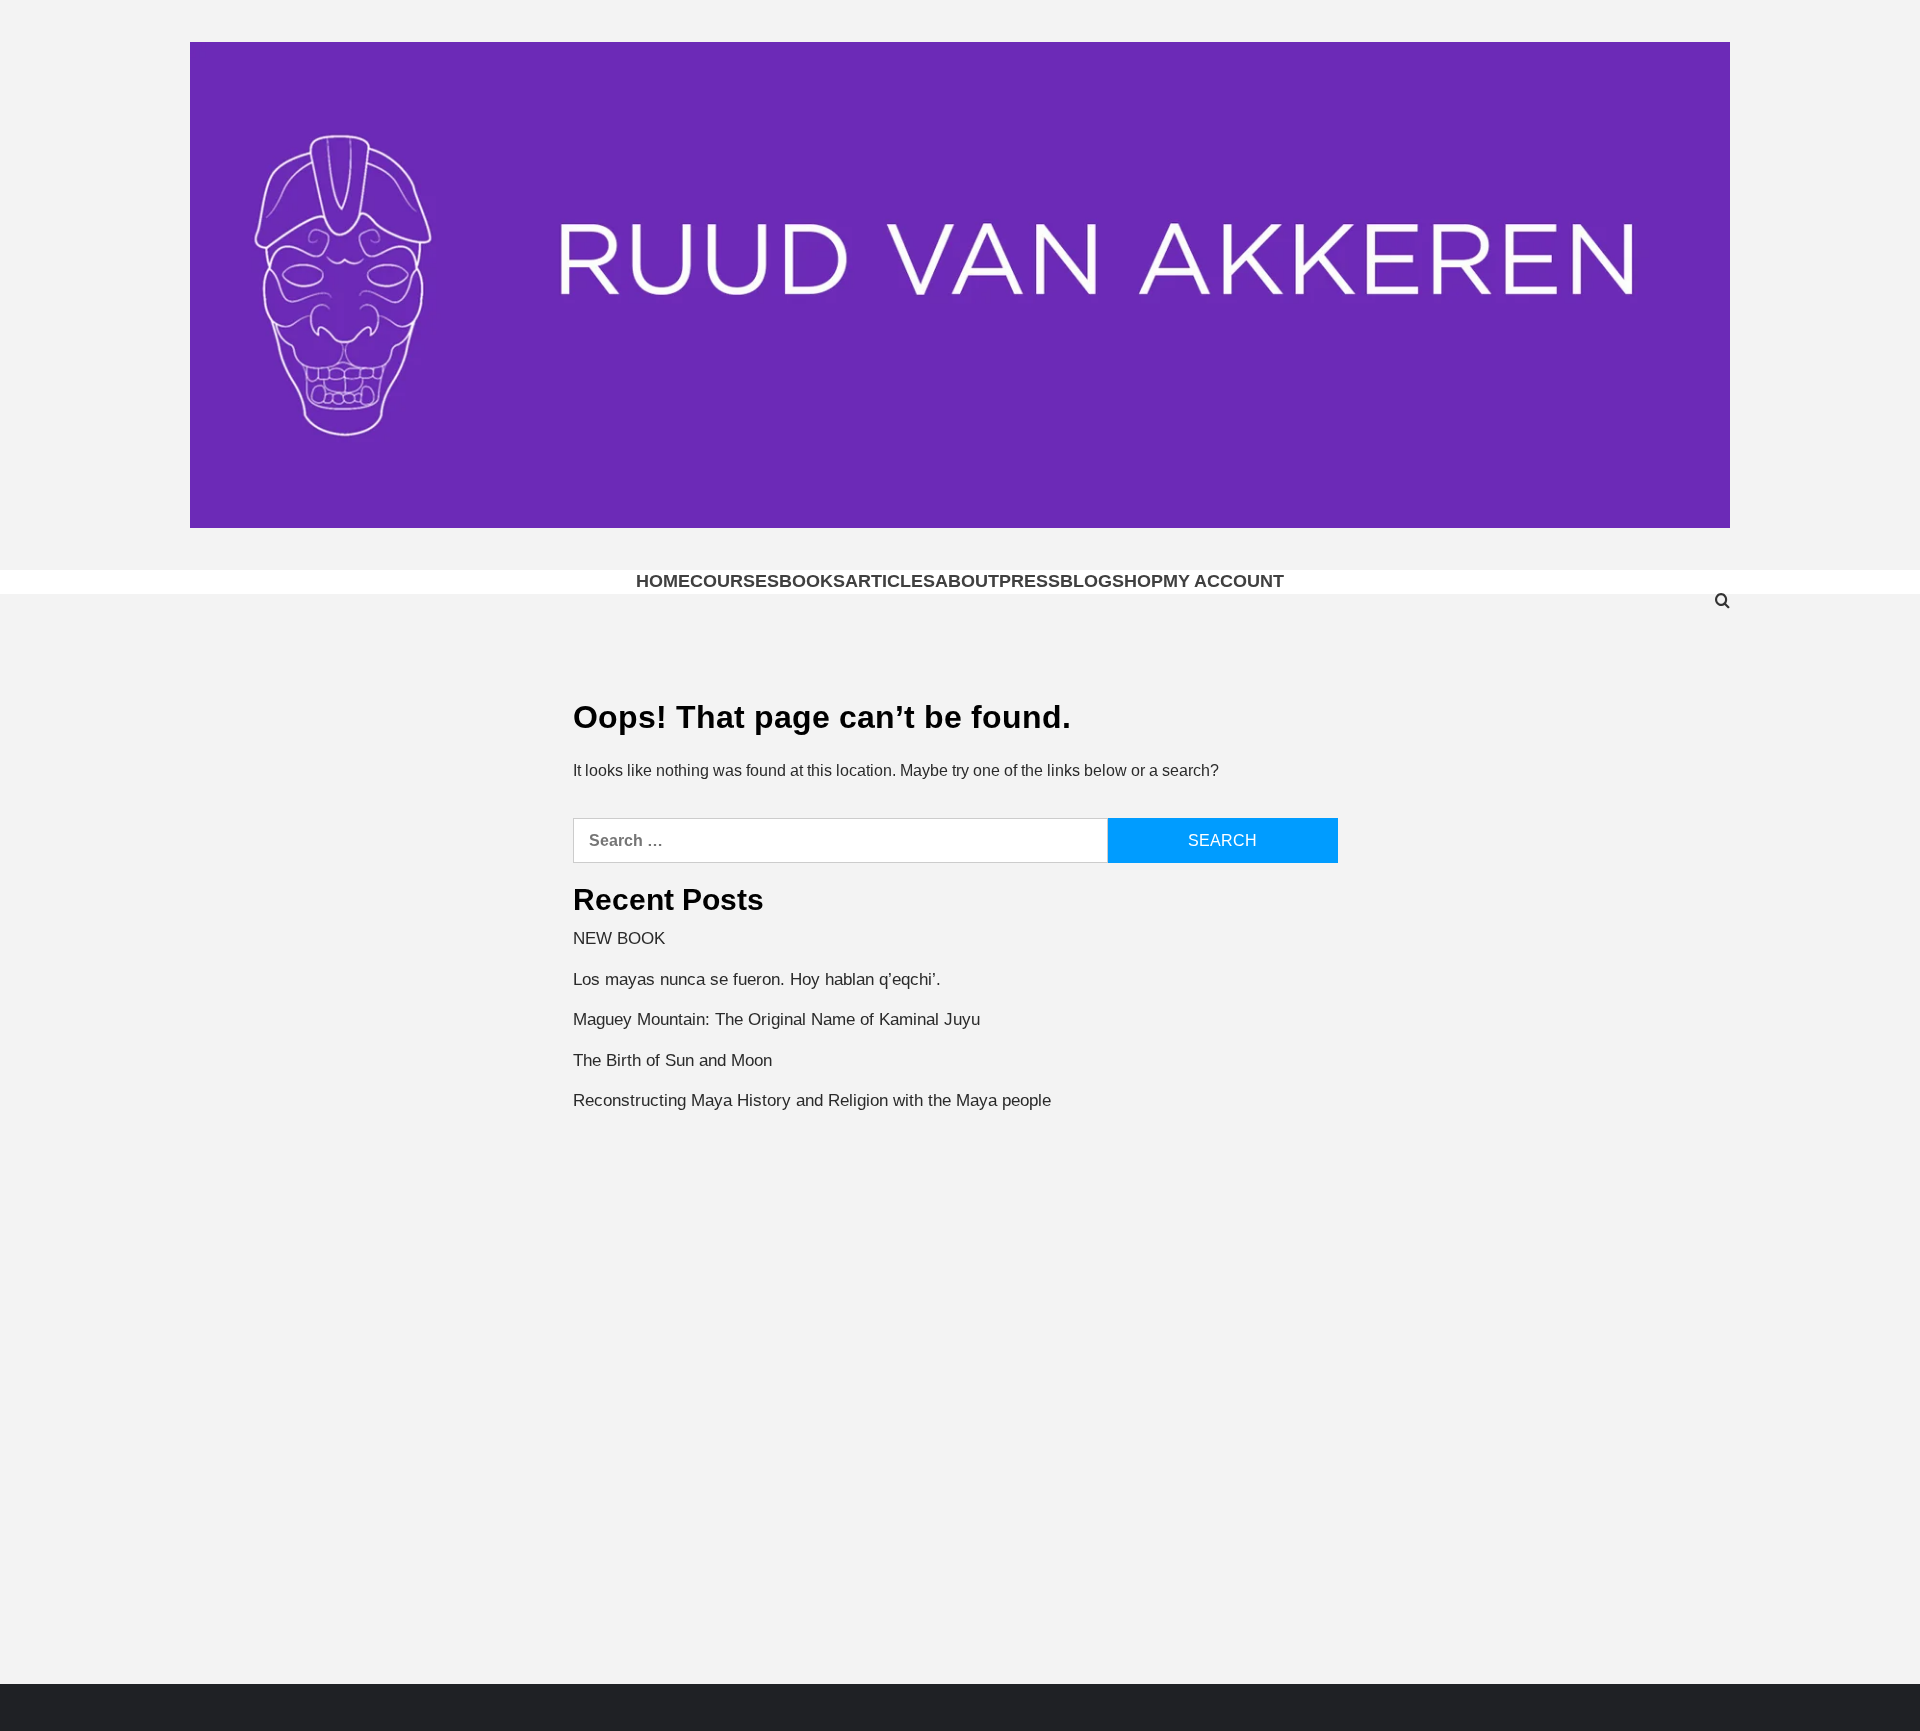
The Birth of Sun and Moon (672, 1060)
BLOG (1086, 581)
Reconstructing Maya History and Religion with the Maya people (812, 1100)
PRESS (1029, 581)
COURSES (734, 581)
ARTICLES (890, 581)
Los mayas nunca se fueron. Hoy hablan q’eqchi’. (757, 979)
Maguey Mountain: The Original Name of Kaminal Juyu (776, 1019)
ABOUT (967, 581)
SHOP (1137, 581)
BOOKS (812, 581)
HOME (663, 581)
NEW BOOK (619, 938)
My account (1223, 581)
